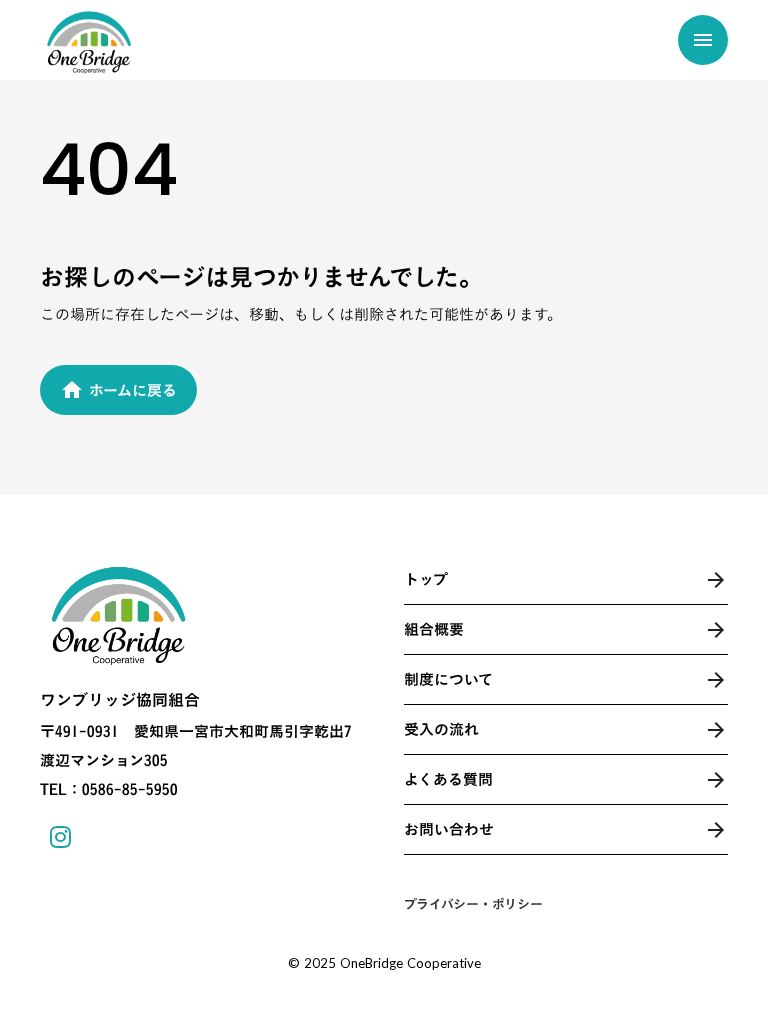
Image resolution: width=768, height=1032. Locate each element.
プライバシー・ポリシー (473, 904)
